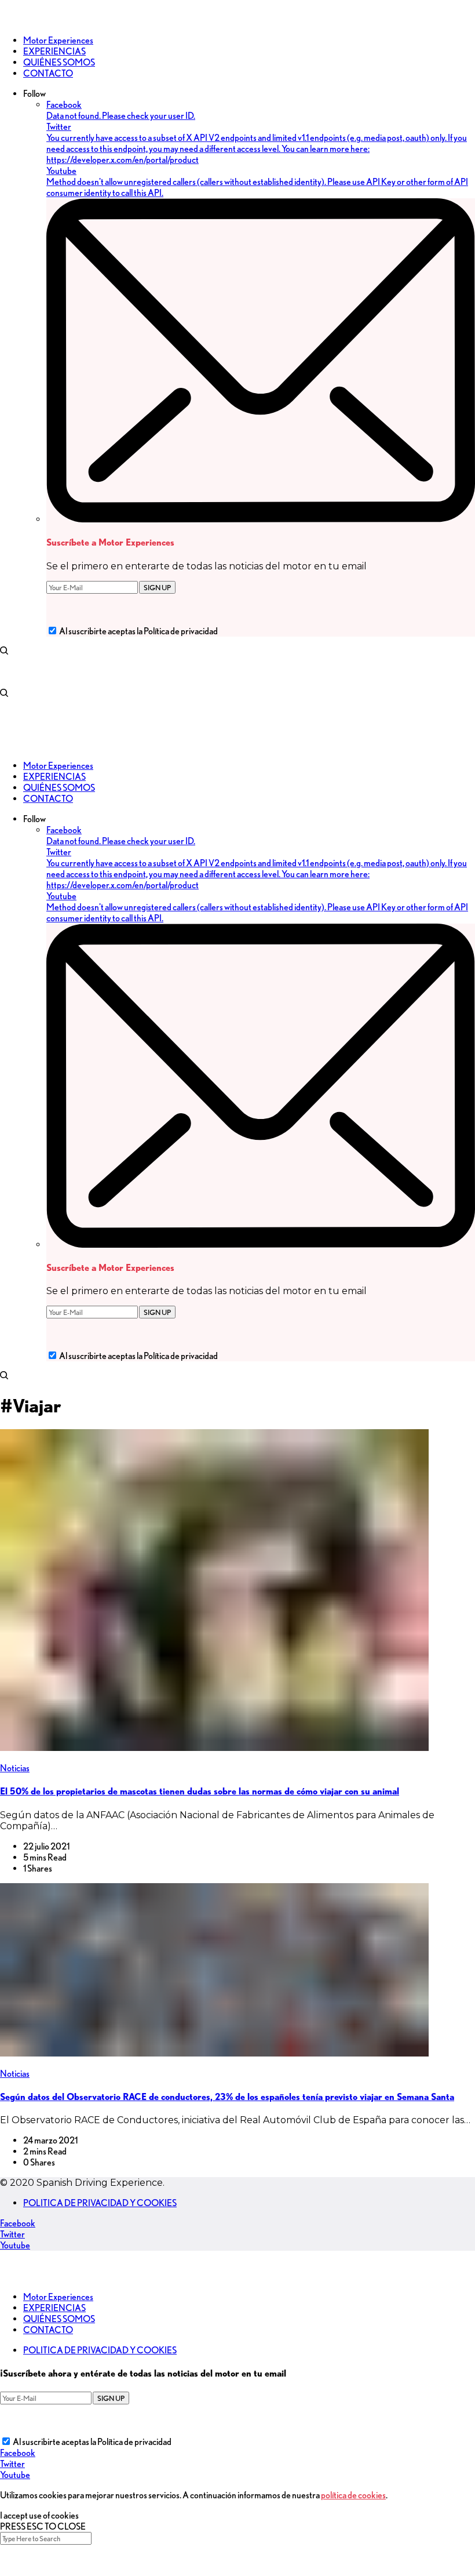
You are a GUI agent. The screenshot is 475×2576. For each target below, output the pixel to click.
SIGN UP (157, 587)
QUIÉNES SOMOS (59, 2319)
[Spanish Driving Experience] (17, 20)
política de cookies (353, 2495)
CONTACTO (48, 2330)
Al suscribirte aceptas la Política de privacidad (138, 631)
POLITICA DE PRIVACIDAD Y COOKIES (100, 2203)
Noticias (15, 1768)
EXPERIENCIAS (54, 2308)
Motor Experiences (58, 2297)
